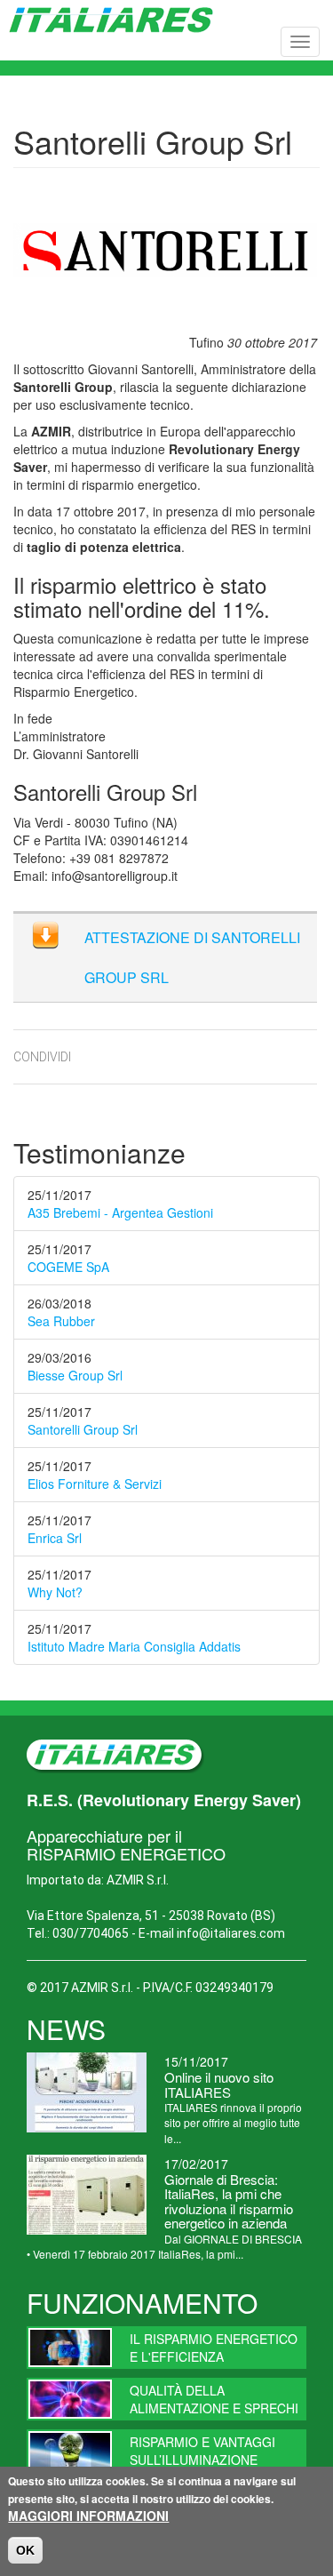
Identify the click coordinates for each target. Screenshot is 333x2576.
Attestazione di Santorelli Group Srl (192, 957)
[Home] (111, 20)
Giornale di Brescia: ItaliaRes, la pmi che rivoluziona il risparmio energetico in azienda (229, 2201)
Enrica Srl (55, 1538)
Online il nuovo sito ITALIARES (219, 2084)
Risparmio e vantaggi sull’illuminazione (202, 2451)
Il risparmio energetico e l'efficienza (214, 2348)
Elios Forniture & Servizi (95, 1484)
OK (25, 2550)
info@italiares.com (231, 1933)
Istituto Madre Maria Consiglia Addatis (134, 1646)
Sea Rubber (61, 1321)
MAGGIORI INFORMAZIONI (88, 2516)
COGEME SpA (68, 1267)
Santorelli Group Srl (83, 1429)
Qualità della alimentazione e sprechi (214, 2399)
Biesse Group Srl (75, 1375)
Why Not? (55, 1592)
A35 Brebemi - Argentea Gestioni (120, 1212)
